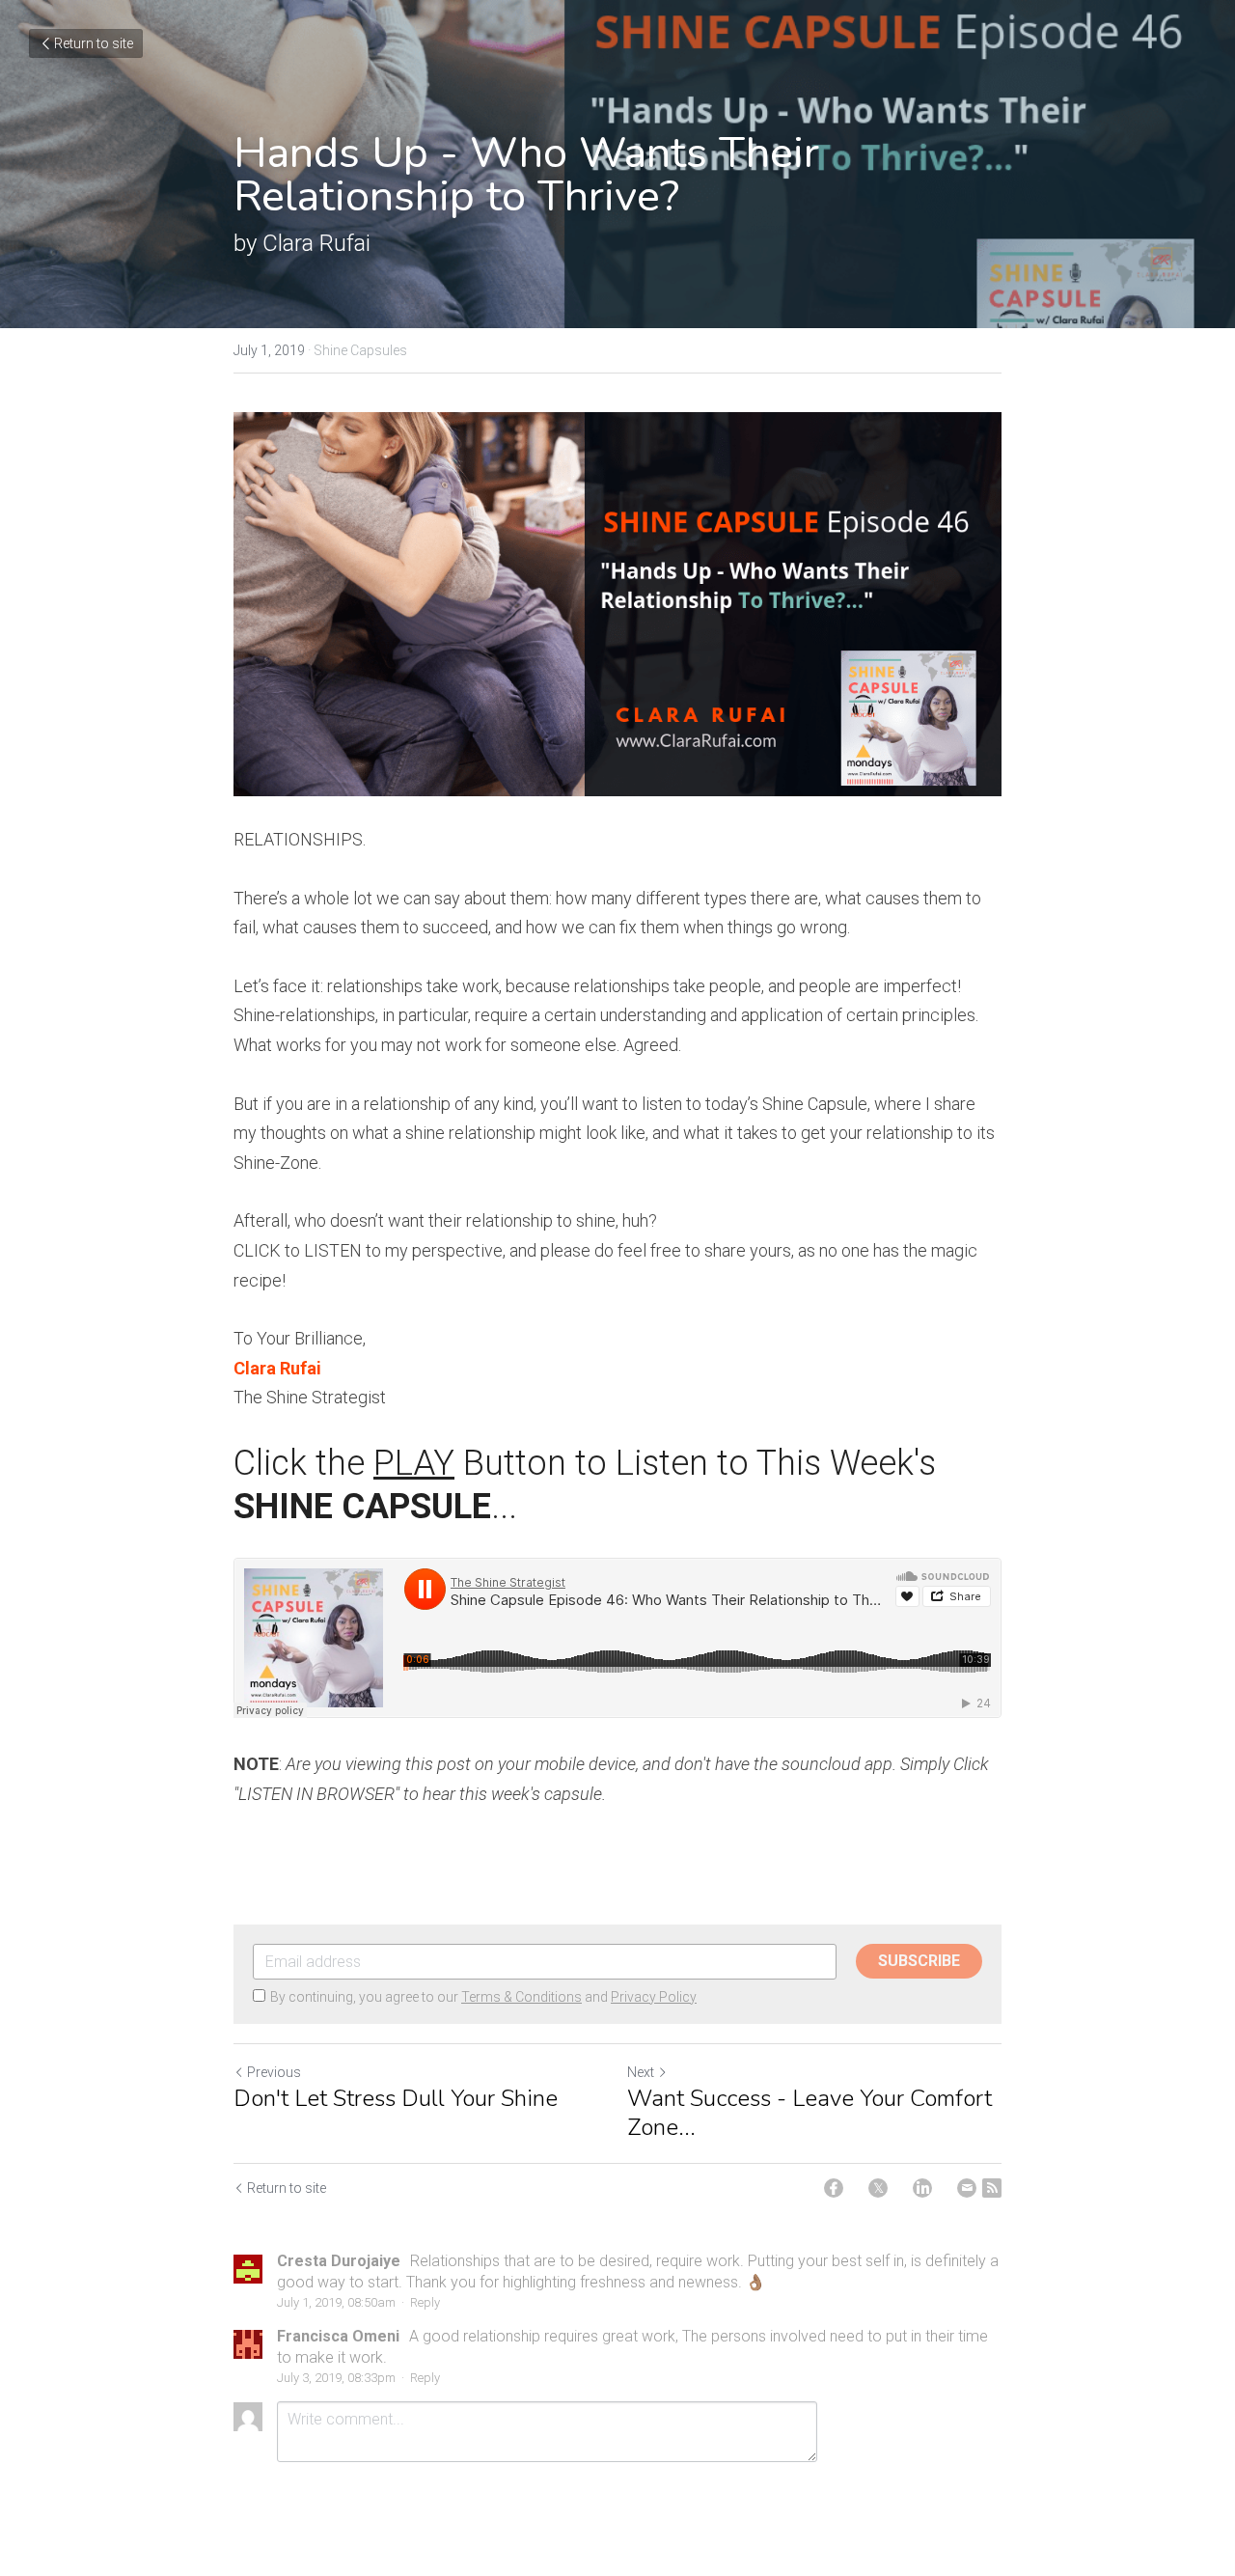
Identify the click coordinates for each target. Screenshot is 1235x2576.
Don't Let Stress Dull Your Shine (396, 2098)
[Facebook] (834, 2188)
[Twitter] (878, 2188)
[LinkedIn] (922, 2188)
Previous (274, 2072)
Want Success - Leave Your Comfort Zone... (810, 2113)
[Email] (967, 2188)
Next (641, 2072)
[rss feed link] (992, 2188)
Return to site (94, 43)
